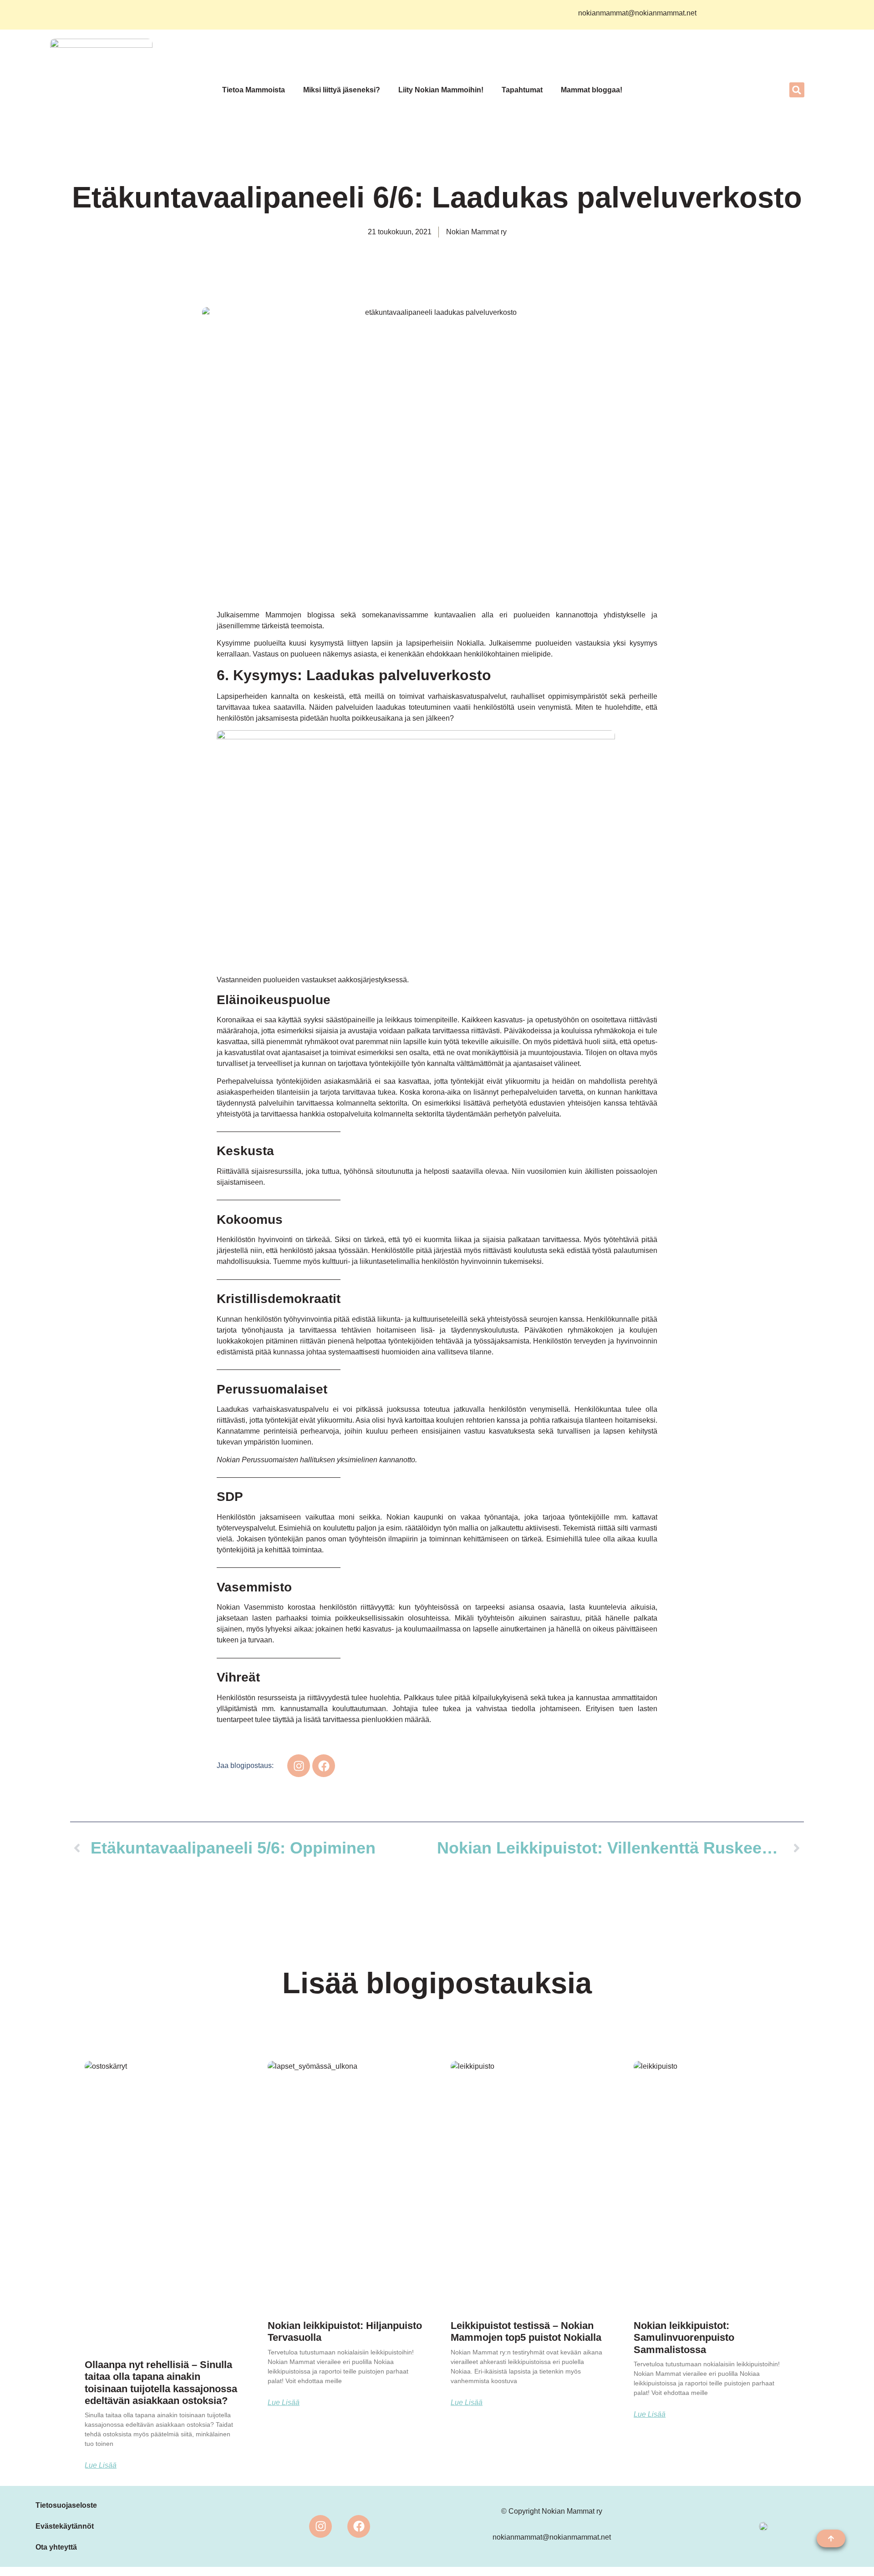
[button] (797, 90)
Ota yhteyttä (56, 2547)
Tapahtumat (522, 90)
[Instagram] (320, 2526)
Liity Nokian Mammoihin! (441, 90)
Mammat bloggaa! (592, 90)
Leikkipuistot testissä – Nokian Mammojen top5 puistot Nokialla (526, 2331)
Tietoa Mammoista (254, 90)
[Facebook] (359, 2526)
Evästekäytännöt (65, 2526)
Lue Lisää (101, 2465)
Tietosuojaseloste (66, 2505)
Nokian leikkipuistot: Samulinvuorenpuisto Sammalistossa (684, 2338)
